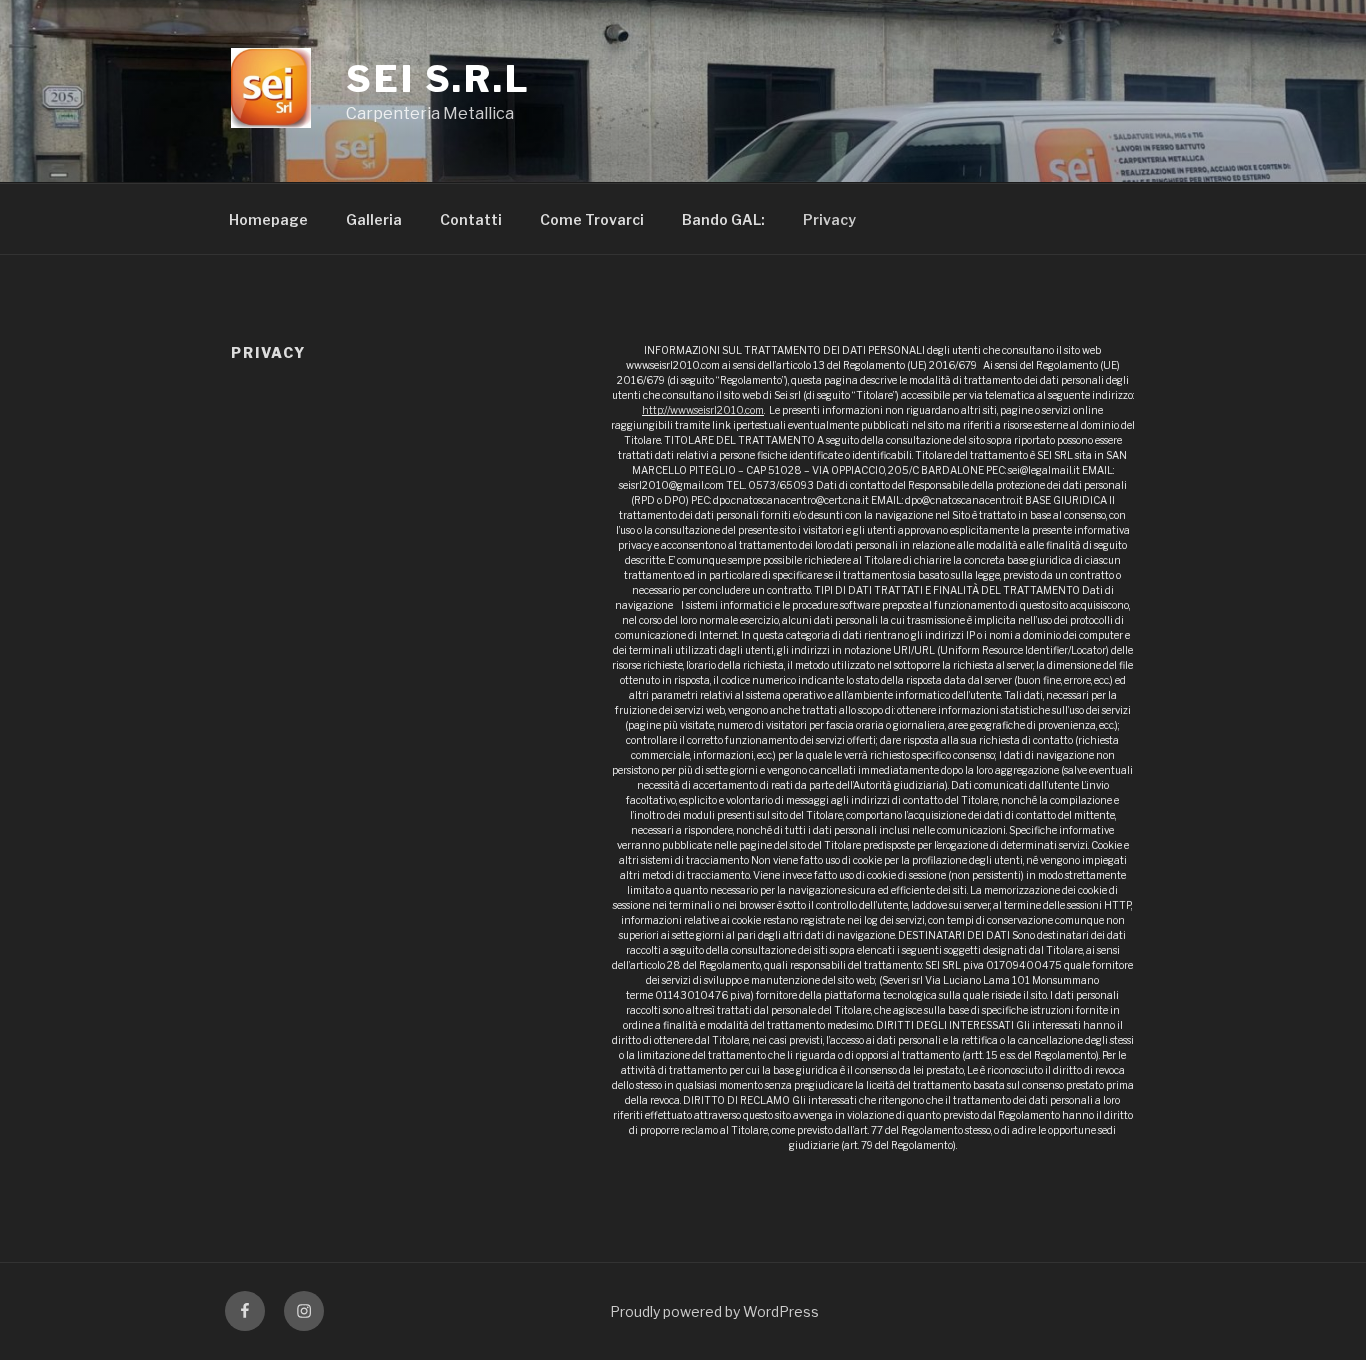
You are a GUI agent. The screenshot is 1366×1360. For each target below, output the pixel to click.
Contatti (471, 219)
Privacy (829, 219)
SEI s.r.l (438, 79)
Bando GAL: (723, 219)
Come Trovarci (592, 219)
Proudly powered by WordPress (714, 1311)
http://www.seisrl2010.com (703, 410)
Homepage (268, 219)
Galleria (374, 219)
